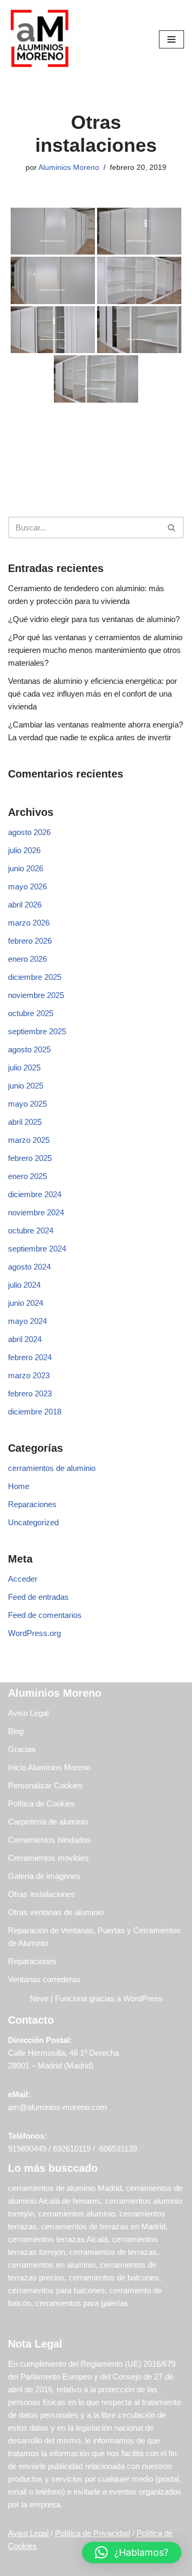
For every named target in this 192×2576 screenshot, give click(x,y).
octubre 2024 (31, 1230)
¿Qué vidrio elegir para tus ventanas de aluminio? (94, 619)
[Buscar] (172, 528)
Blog (16, 1731)
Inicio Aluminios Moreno (49, 1767)
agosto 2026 (29, 832)
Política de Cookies (42, 1804)
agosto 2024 (29, 1267)
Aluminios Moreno (69, 167)
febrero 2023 (30, 1393)
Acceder (23, 1579)
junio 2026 (26, 868)
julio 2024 (24, 1285)
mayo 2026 (27, 886)
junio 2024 (26, 1303)
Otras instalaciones (42, 1894)
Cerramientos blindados (49, 1840)
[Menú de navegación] (171, 39)
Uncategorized (33, 1522)
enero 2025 (27, 1176)
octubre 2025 (31, 1013)
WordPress (143, 1998)
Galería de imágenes (44, 1876)
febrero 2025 (30, 1158)
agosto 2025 (29, 1049)
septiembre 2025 (37, 1031)
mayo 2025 (27, 1104)
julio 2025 (24, 1068)
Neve (39, 1998)
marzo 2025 (29, 1140)
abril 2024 (25, 1339)
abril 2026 (25, 905)
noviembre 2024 (36, 1212)
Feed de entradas (38, 1597)
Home (19, 1486)
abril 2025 (25, 1122)
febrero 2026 (30, 941)
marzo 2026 (29, 923)
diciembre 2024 (35, 1194)
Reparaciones (32, 1504)
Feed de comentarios (45, 1615)
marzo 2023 (29, 1375)
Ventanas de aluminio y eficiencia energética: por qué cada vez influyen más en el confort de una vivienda (93, 694)
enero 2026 (27, 959)
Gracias (22, 1749)
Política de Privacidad (93, 2533)
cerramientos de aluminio (52, 1468)
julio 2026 (24, 850)
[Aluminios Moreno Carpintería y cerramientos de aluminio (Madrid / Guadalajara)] (40, 39)
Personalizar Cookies (45, 1785)
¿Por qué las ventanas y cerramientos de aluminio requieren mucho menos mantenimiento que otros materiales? (95, 650)
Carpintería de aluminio (48, 1822)
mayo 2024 (27, 1321)
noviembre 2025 (36, 995)
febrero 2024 (30, 1357)
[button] (132, 2553)
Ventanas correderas (44, 1979)
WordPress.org (34, 1633)
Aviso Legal (28, 1713)
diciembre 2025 (35, 977)
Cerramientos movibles (49, 1858)
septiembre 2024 (37, 1249)
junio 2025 (26, 1086)
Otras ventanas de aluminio (56, 1912)
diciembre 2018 (35, 1412)
